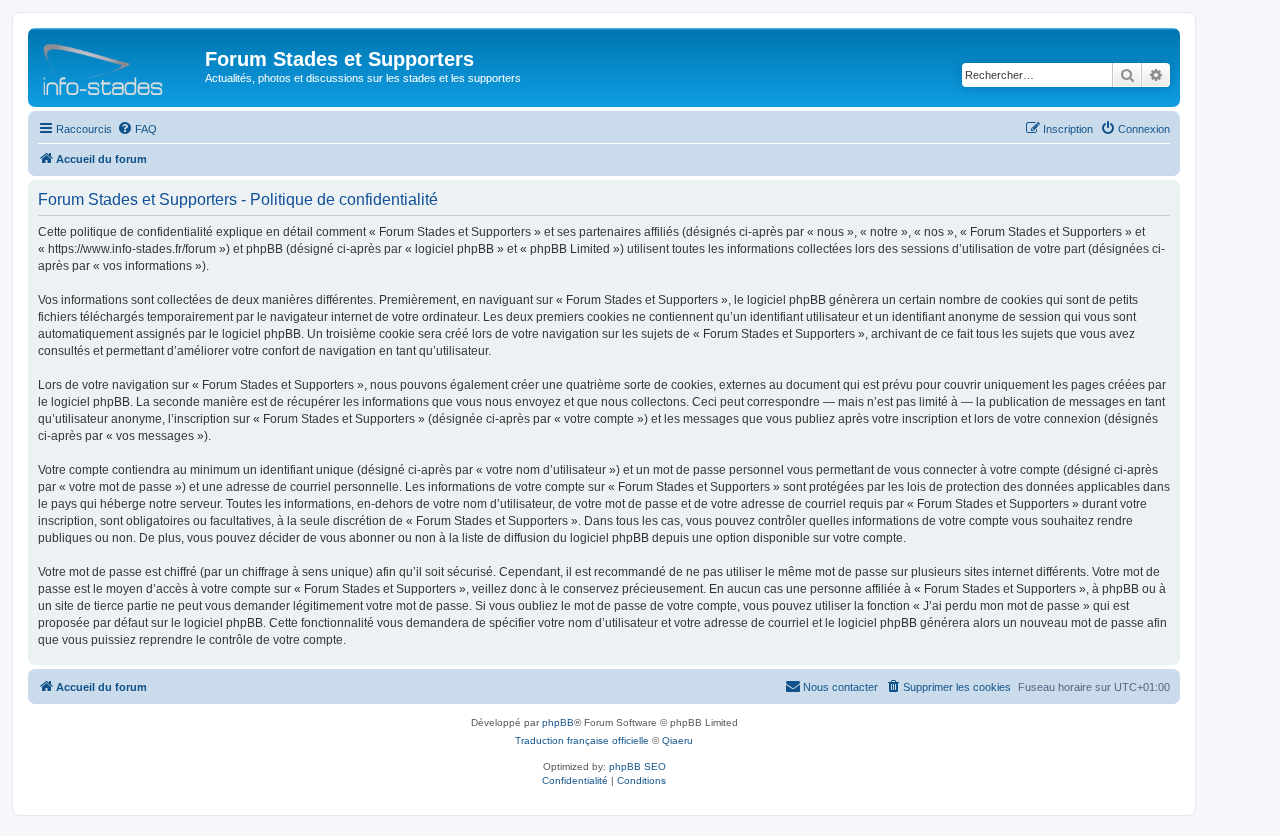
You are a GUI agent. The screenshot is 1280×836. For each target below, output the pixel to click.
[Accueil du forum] (119, 65)
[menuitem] (137, 129)
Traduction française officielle (582, 740)
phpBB (558, 722)
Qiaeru (677, 740)
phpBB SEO (637, 766)
